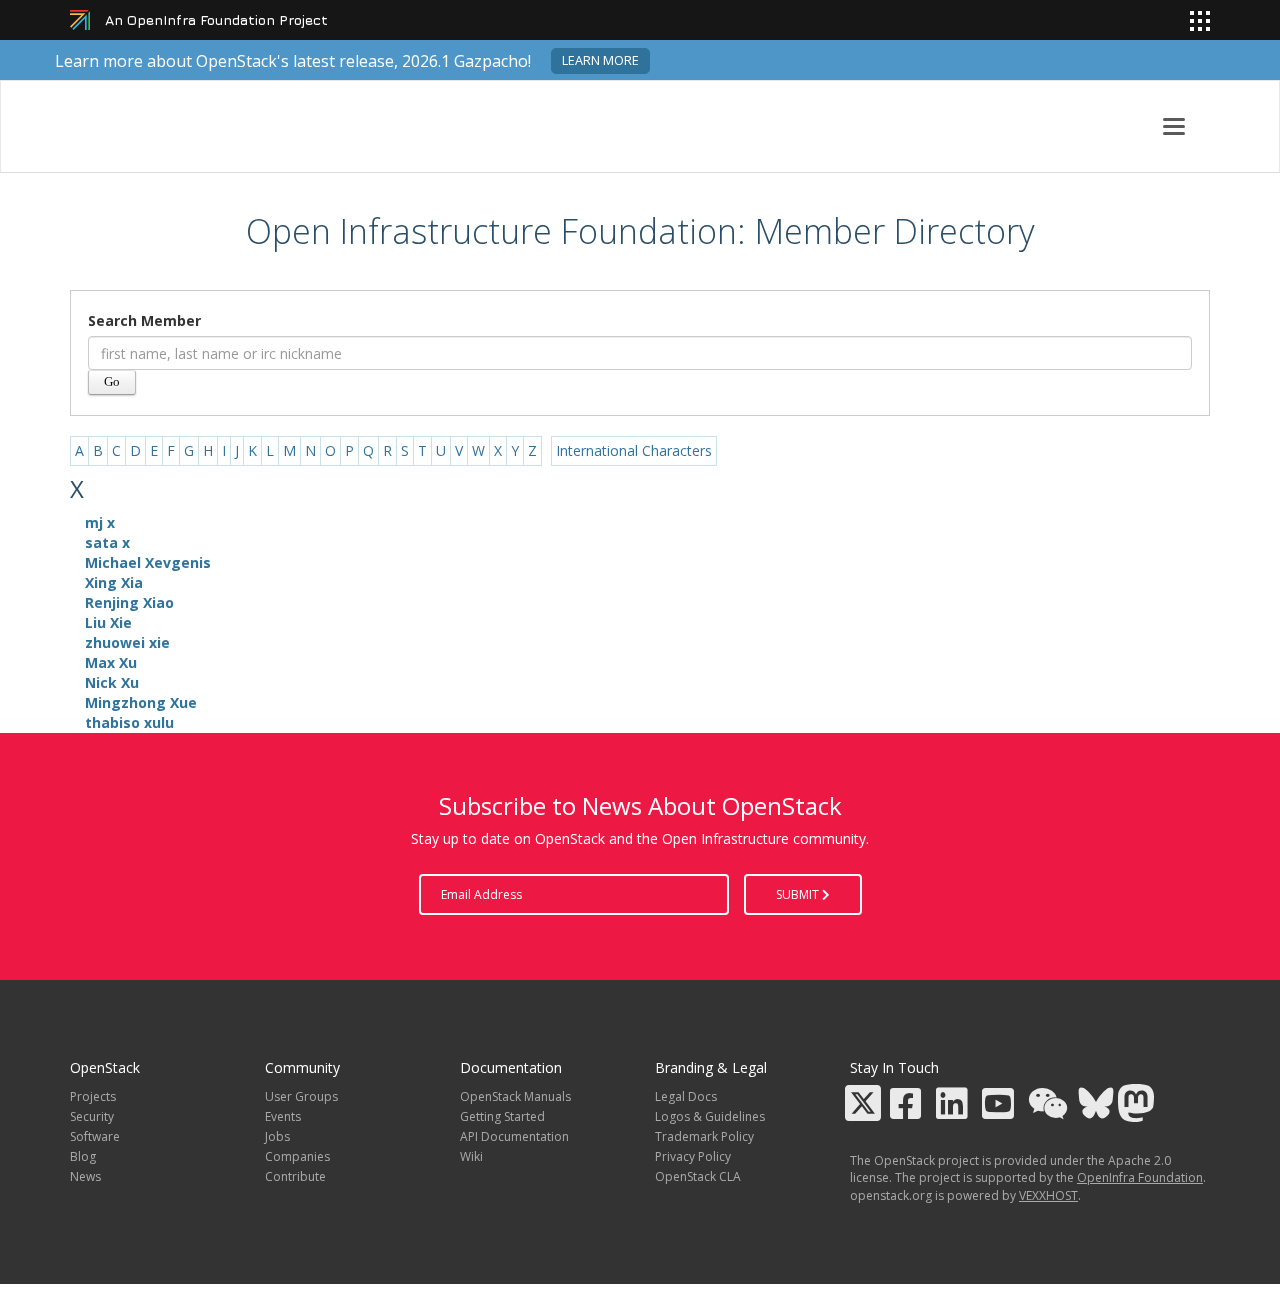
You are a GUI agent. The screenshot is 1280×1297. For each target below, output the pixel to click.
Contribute (295, 1176)
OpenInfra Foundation (1140, 1177)
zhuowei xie (127, 642)
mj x (100, 522)
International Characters (634, 450)
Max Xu (111, 662)
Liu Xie (108, 622)
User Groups (301, 1096)
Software (95, 1136)
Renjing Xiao (129, 602)
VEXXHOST (1048, 1195)
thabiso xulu (129, 722)
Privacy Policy (693, 1156)
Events (283, 1116)
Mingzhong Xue (141, 702)
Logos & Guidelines (710, 1116)
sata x (107, 542)
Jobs (277, 1136)
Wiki (471, 1156)
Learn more (600, 60)
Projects (93, 1096)
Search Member (144, 320)
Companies (297, 1156)
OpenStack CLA (698, 1176)
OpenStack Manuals (515, 1096)
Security (92, 1116)
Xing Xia (114, 582)
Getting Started (502, 1116)
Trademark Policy (704, 1136)
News (85, 1176)
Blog (83, 1156)
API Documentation (514, 1136)
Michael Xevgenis (148, 562)
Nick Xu (112, 682)
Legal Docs (686, 1096)
